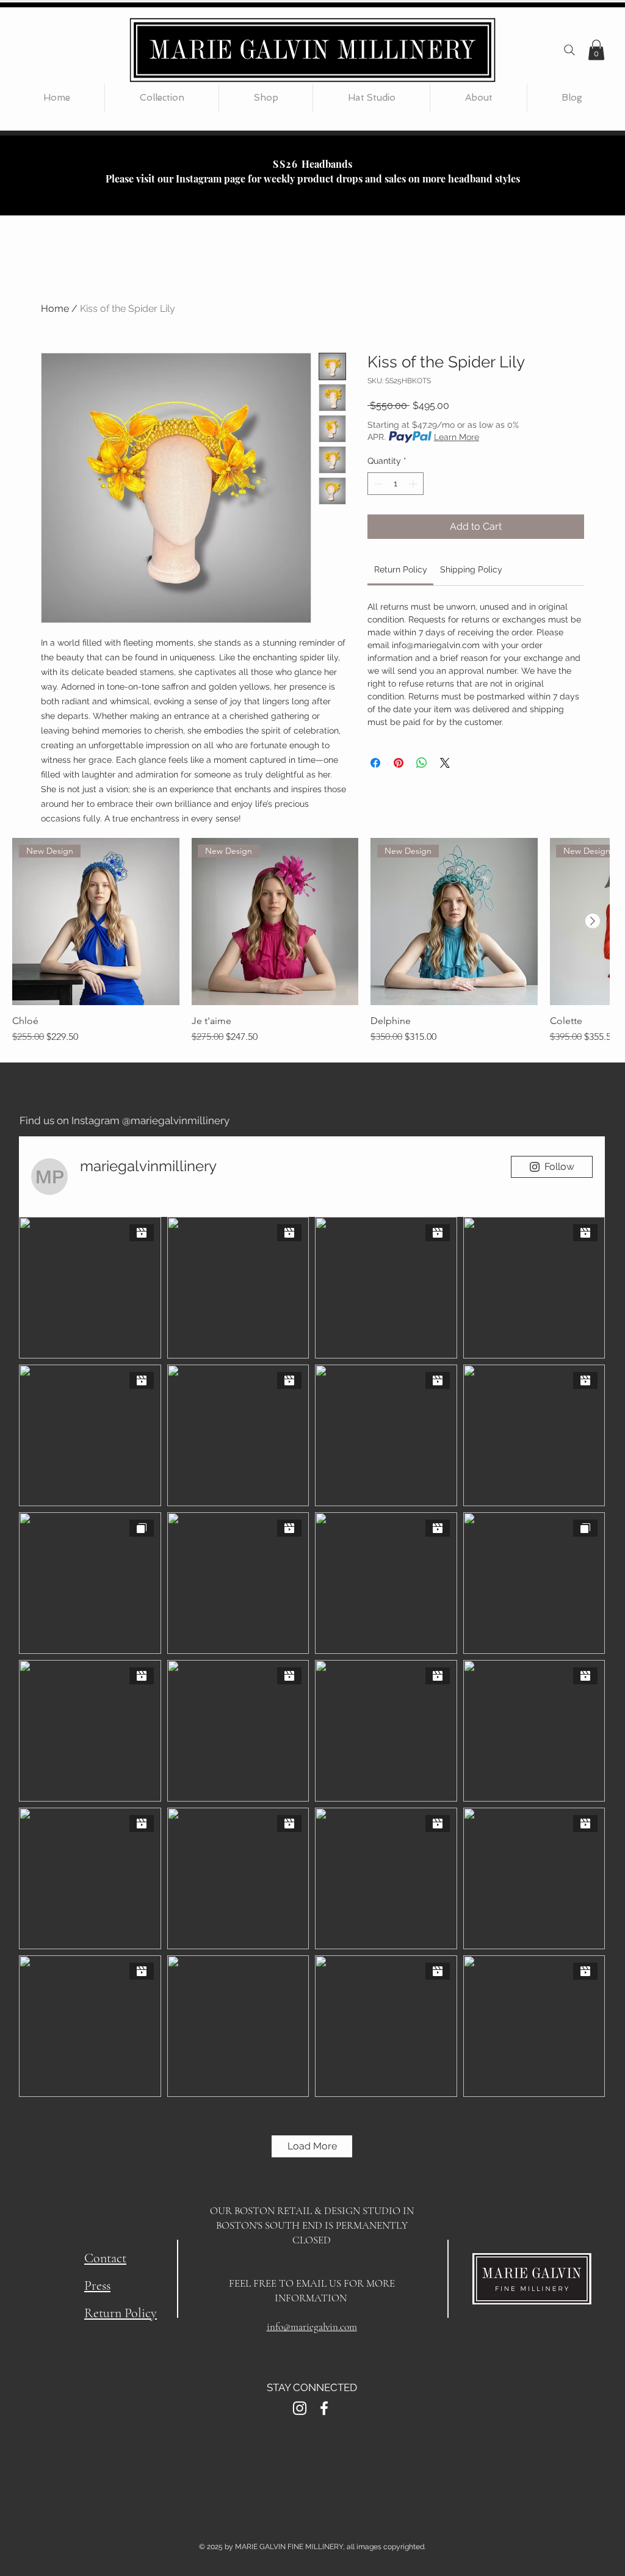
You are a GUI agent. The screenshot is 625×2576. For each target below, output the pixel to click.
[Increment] (414, 484)
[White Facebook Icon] (324, 2408)
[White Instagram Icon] (300, 2408)
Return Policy (121, 2313)
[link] (401, 569)
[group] (311, 941)
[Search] (569, 50)
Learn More (457, 437)
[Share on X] (445, 763)
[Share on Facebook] (375, 763)
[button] (596, 50)
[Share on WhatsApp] (422, 763)
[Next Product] (593, 921)
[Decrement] (377, 484)
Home (55, 308)
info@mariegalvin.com (312, 2327)
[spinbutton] (396, 484)
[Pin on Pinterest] (399, 763)
